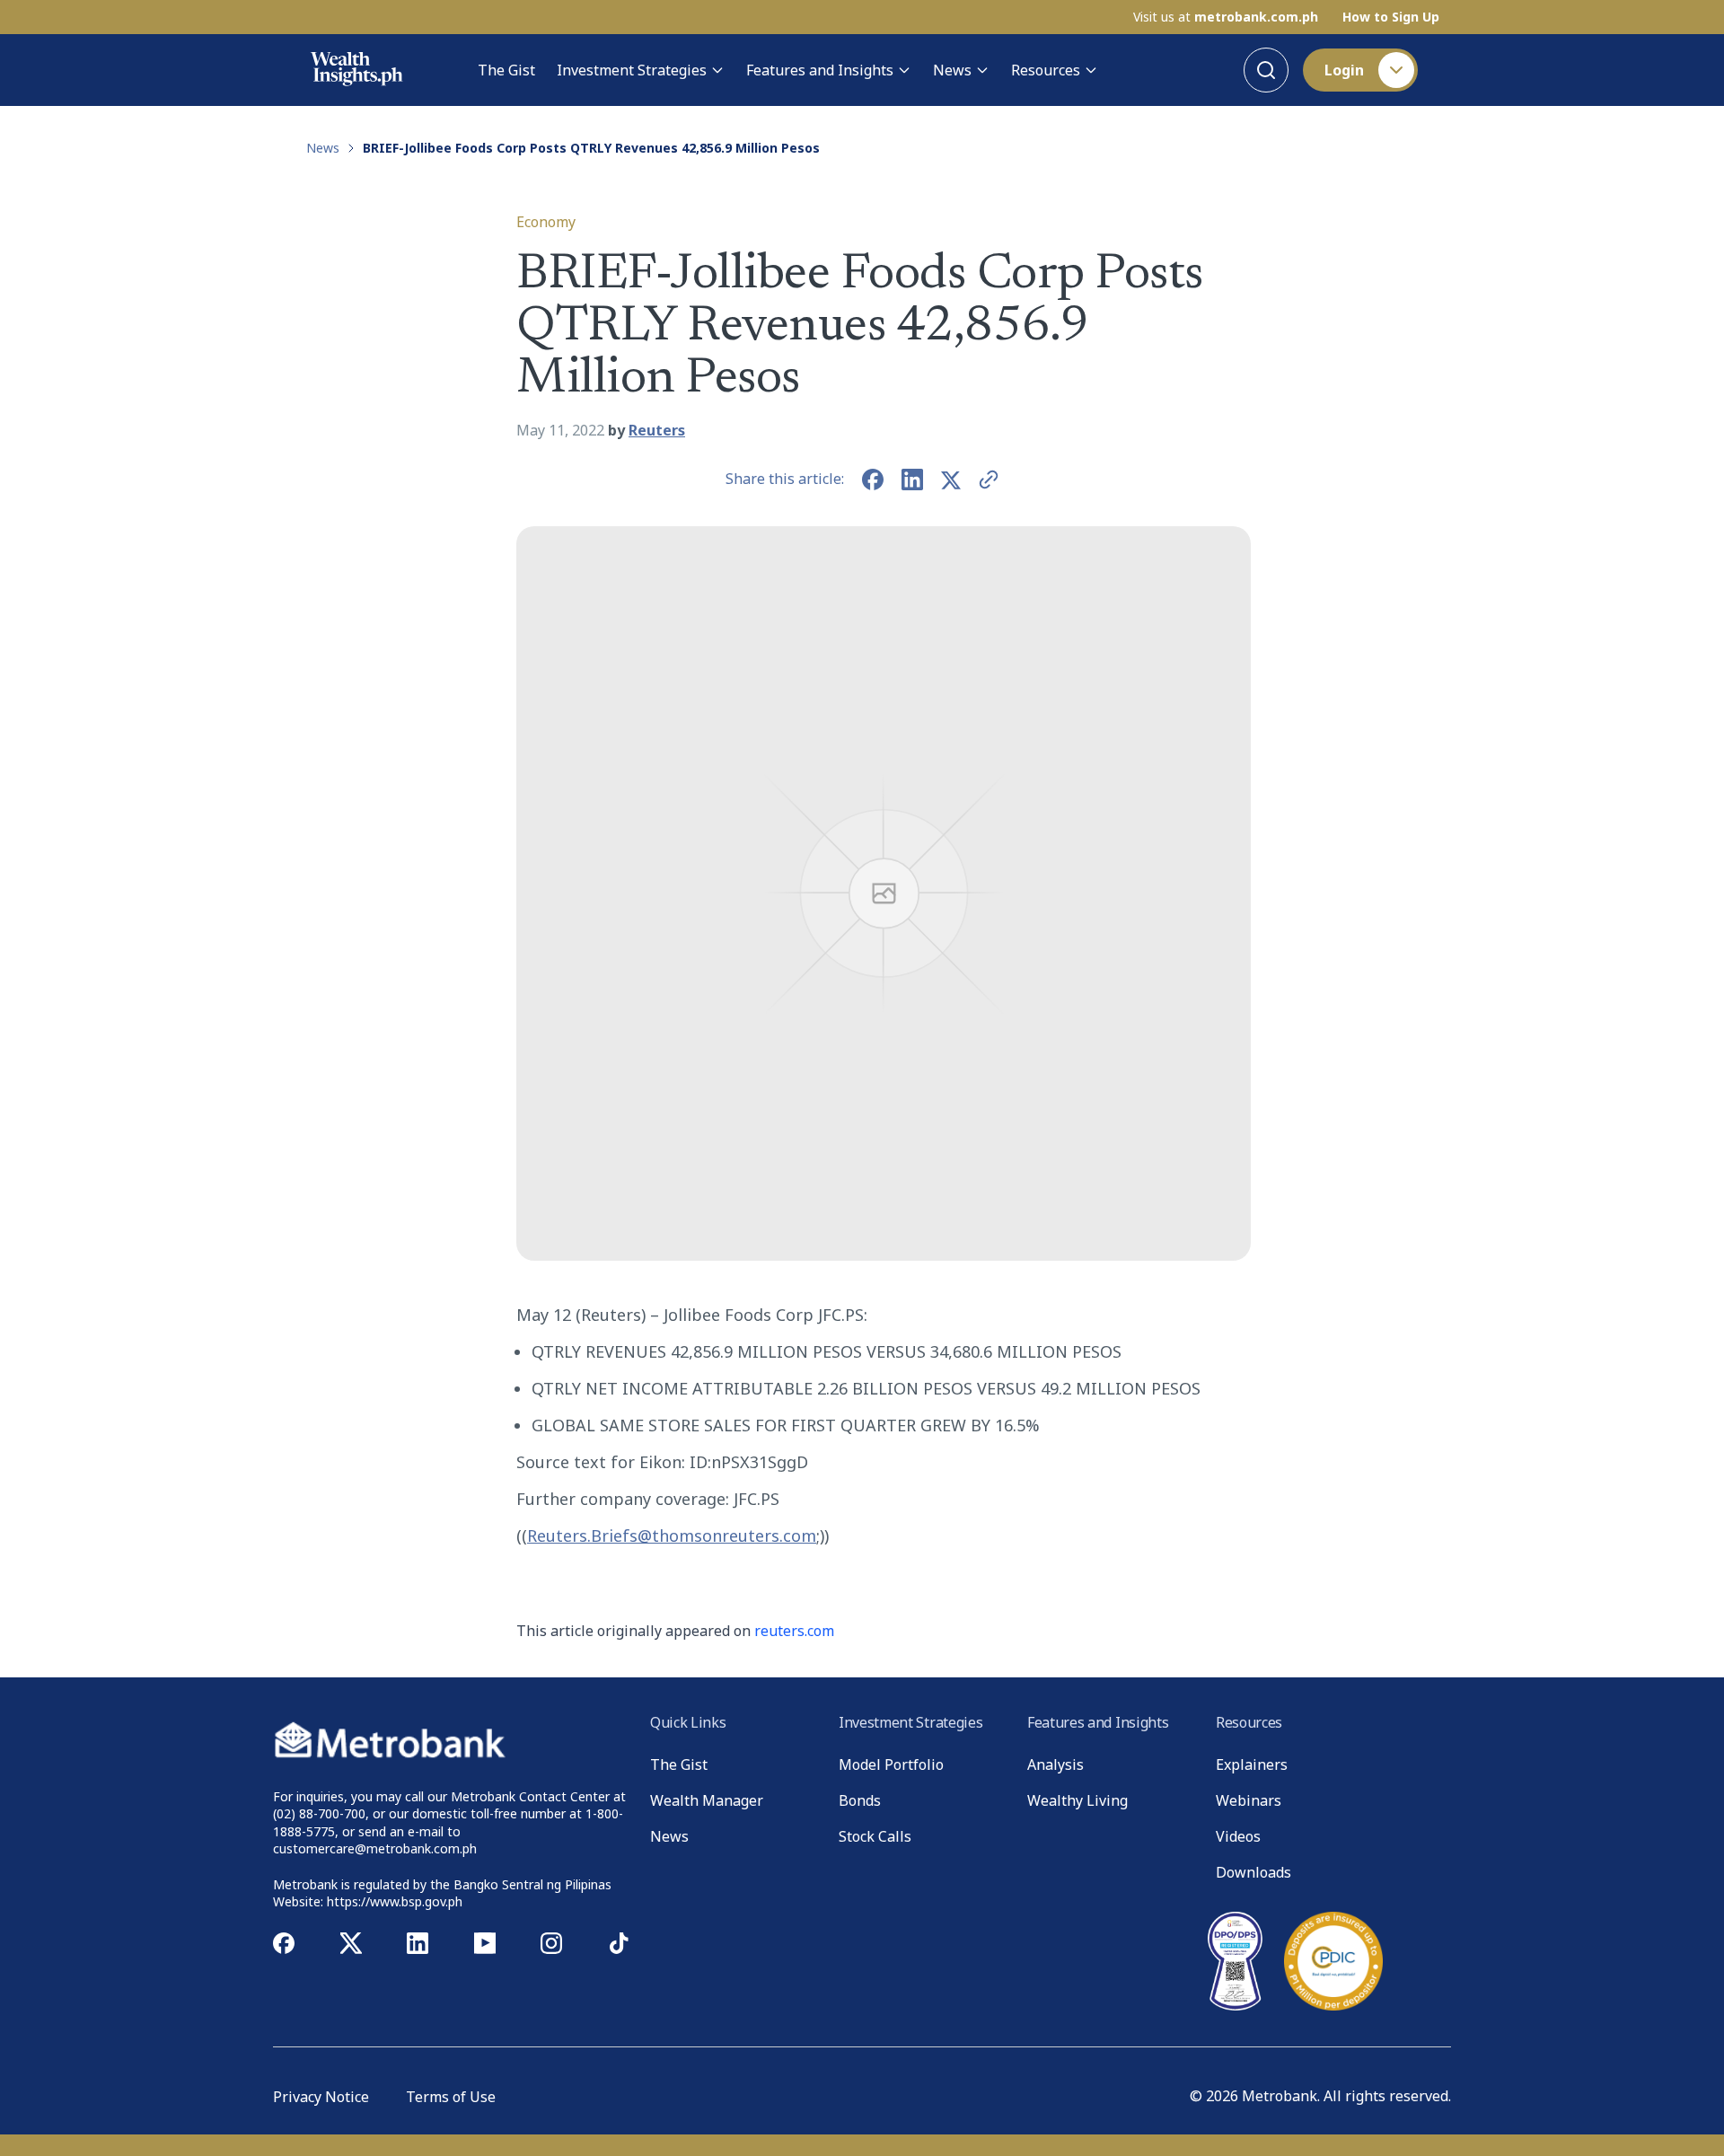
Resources (1046, 70)
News (952, 70)
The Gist (506, 70)
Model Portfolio (891, 1764)
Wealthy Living (1077, 1800)
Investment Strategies (632, 70)
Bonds (860, 1800)
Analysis (1056, 1764)
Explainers (1252, 1764)
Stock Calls (875, 1836)
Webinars (1249, 1800)
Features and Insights (820, 70)
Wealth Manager (707, 1800)
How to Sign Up (1391, 17)
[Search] (1266, 70)
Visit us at (1226, 17)
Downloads (1253, 1872)
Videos (1238, 1836)
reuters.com (794, 1631)
